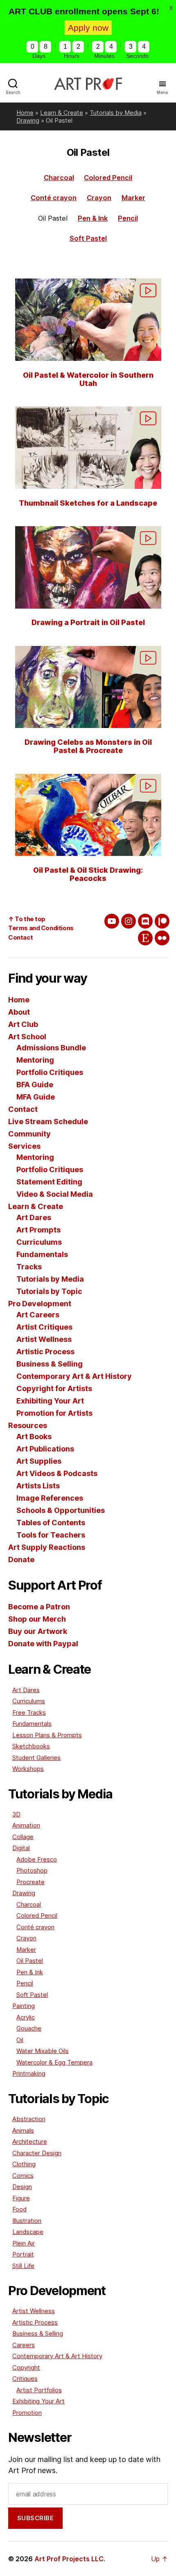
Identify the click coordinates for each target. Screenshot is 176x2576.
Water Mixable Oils (43, 2051)
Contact (20, 937)
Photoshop (32, 1870)
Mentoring (35, 1060)
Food (19, 2209)
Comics (23, 2176)
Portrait (23, 2254)
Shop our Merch (37, 1619)
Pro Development (40, 1304)
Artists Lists (38, 1486)
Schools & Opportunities (61, 1510)
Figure (21, 2198)
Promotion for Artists (54, 1413)
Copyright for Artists (54, 1388)
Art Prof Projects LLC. (70, 2559)
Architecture (30, 2141)
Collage (23, 1837)
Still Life (23, 2266)
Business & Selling (50, 1364)
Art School (27, 1037)
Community (29, 1134)
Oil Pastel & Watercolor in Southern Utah (88, 379)
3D (16, 1814)
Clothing (24, 2164)
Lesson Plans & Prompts (47, 1735)
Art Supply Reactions (47, 1547)
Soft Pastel (88, 238)
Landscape (28, 2232)
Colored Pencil (108, 178)
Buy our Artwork (38, 1631)
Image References (50, 1498)
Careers (24, 2345)
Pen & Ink (93, 218)
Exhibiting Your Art (50, 1401)
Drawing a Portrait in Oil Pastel (88, 622)
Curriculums (39, 1242)
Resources (28, 1425)
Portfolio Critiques (50, 1072)
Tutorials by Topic (49, 1291)
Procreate (30, 1882)
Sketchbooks (31, 1746)
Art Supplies (39, 1461)
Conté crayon (54, 198)
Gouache (29, 2028)
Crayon (99, 198)
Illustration (27, 2221)
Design (22, 2187)
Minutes (104, 56)
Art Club (23, 1024)
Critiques (25, 2379)
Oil (20, 2040)
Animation (26, 1825)
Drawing (28, 120)
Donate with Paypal (43, 1644)
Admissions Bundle (51, 1048)
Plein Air (24, 2243)
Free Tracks (29, 1712)
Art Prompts (38, 1230)
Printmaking (29, 2073)
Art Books (34, 1436)
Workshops (28, 1769)
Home (25, 113)
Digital (21, 1848)
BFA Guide (35, 1085)
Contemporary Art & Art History (74, 1376)
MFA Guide (36, 1097)
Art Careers (38, 1315)
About (19, 1012)
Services (24, 1146)
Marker (133, 198)
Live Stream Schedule (48, 1121)
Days (39, 56)
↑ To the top (27, 919)
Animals (23, 2130)
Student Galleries (36, 1758)
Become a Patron (39, 1607)
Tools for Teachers (51, 1535)
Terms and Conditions (41, 928)
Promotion (27, 2413)
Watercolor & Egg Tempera (54, 2062)
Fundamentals (42, 1254)
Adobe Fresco (37, 1859)
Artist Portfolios (39, 2390)
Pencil (128, 218)
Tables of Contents (51, 1523)
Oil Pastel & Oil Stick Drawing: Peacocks (88, 874)
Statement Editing (49, 1182)
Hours (72, 56)
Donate (21, 1560)
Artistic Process (45, 1352)
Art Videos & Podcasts (57, 1473)
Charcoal (59, 178)
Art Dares (34, 1217)
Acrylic (26, 2017)
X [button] (171, 8)
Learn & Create (62, 113)
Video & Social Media (55, 1194)
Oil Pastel (30, 1961)
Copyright (26, 2367)
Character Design (37, 2153)
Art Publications (45, 1449)
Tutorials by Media (116, 113)
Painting (24, 2006)
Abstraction (29, 2119)
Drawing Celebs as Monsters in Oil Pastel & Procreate (88, 746)
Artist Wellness (44, 1339)
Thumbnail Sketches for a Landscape (88, 503)
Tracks (29, 1267)
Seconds (137, 56)
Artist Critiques (44, 1327)
